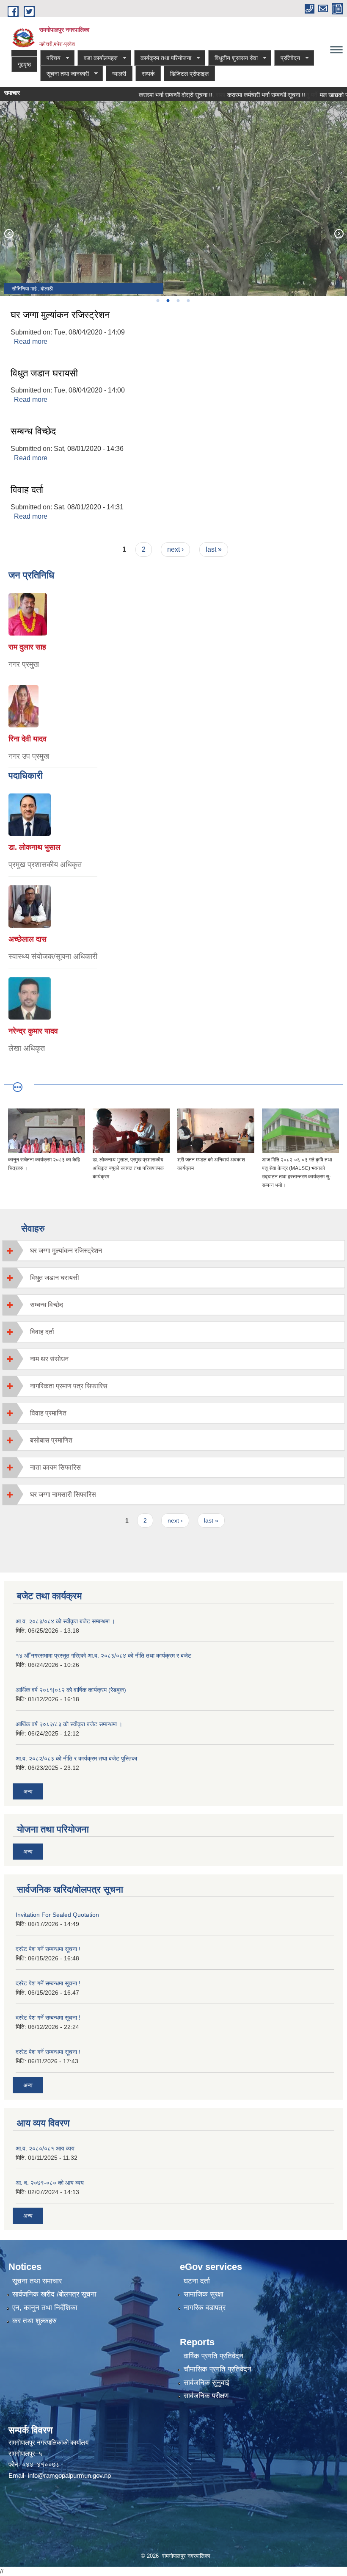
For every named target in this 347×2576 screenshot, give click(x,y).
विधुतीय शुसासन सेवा (233, 58)
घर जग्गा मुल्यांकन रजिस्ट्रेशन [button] (66, 1251)
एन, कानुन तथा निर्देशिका (45, 2308)
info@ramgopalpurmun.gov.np (69, 2475)
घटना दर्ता (197, 2281)
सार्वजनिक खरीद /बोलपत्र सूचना (54, 2294)
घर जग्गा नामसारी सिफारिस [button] (63, 1494)
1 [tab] (157, 301)
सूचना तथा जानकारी (65, 74)
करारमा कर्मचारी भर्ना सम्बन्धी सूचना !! (242, 95)
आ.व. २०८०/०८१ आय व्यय (45, 2148)
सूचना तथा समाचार (37, 2281)
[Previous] (8, 233)
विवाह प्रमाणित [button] (48, 1413)
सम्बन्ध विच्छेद (33, 431)
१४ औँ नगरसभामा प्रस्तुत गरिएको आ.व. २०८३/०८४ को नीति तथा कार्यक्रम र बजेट (103, 1656)
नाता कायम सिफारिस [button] (55, 1467)
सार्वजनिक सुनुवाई (207, 2383)
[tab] (173, 1251)
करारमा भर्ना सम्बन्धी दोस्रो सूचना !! (151, 95)
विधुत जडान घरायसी (44, 373)
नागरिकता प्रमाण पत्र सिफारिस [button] (69, 1386)
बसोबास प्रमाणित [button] (51, 1440)
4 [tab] (188, 301)
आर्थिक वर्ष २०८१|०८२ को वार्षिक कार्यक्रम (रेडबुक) (71, 1690)
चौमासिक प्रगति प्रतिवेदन (218, 2369)
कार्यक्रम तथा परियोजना (163, 58)
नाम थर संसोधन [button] (49, 1359)
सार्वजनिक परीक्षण (206, 2396)
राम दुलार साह (27, 647)
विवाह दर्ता (27, 490)
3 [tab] (178, 301)
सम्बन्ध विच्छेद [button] (47, 1305)
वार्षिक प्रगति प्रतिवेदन (213, 2356)
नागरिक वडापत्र (205, 2308)
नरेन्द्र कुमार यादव (33, 1031)
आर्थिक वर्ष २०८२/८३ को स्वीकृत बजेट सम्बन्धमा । (69, 1724)
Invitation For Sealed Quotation (57, 1915)
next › (175, 549)
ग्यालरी (119, 74)
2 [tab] (168, 301)
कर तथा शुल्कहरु (34, 2321)
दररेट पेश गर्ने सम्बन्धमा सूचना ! (48, 1949)
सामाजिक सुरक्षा (204, 2294)
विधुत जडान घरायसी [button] (55, 1278)
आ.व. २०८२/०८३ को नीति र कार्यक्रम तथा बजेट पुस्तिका (76, 1758)
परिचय (50, 58)
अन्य (28, 1791)
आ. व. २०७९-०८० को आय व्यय (50, 2183)
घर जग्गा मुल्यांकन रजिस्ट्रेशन (60, 315)
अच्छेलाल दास (28, 939)
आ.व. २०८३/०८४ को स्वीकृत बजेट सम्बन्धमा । (65, 1621)
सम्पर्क (148, 74)
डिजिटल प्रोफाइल (189, 74)
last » (214, 549)
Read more (31, 341)
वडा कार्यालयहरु (98, 58)
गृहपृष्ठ (24, 64)
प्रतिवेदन (287, 58)
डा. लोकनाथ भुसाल (34, 847)
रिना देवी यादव (28, 739)
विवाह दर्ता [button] (42, 1332)
